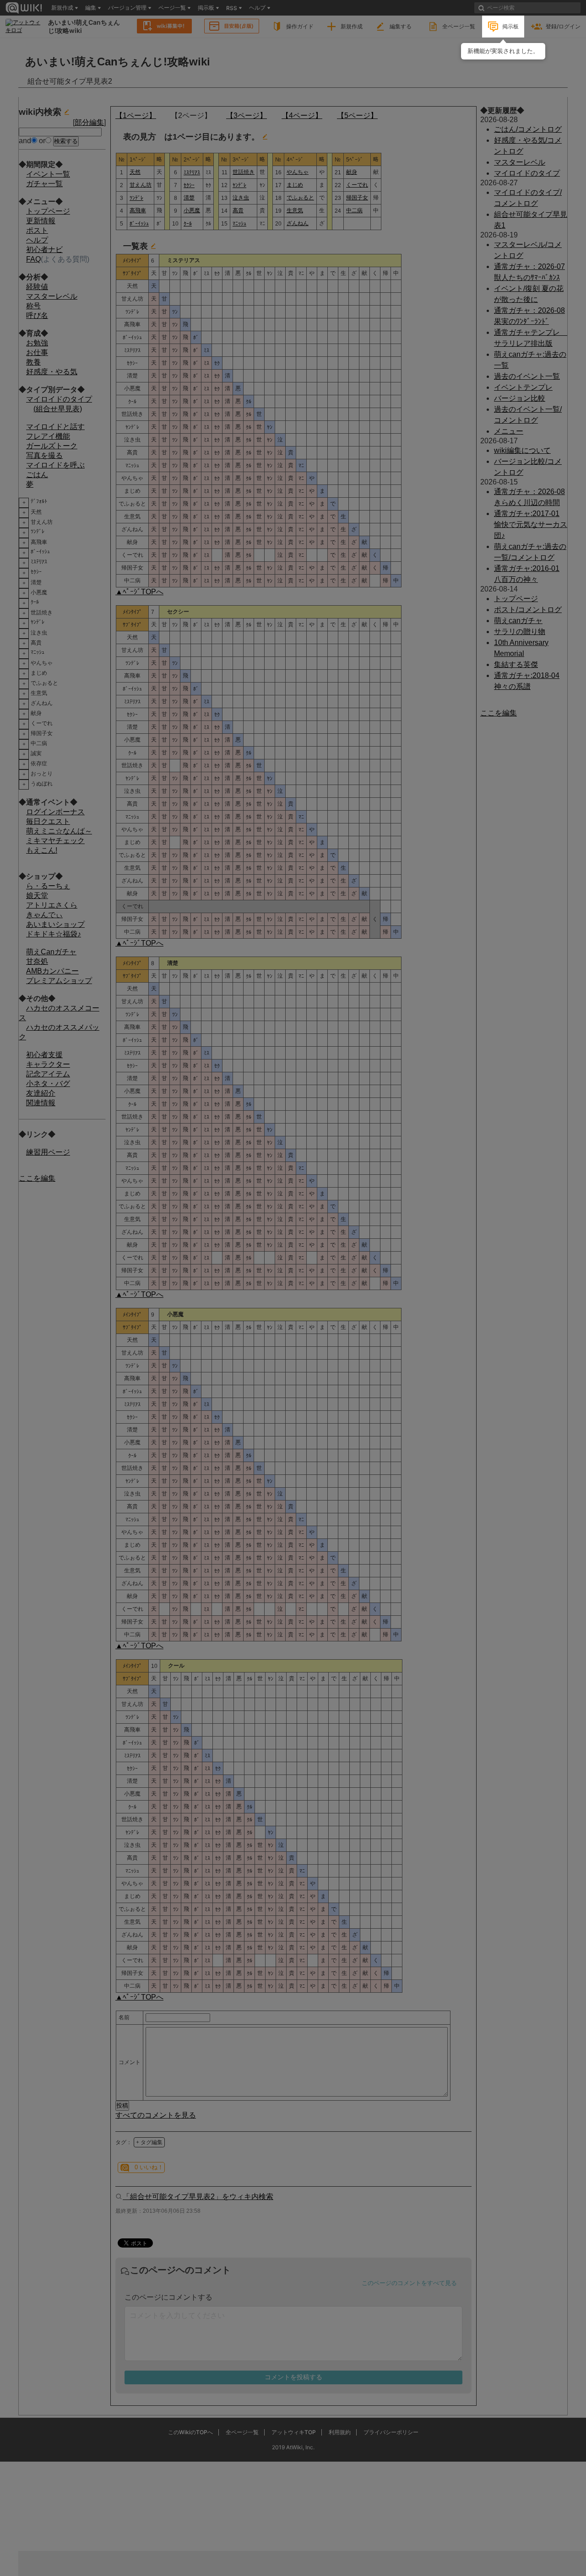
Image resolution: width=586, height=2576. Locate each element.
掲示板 (510, 26)
